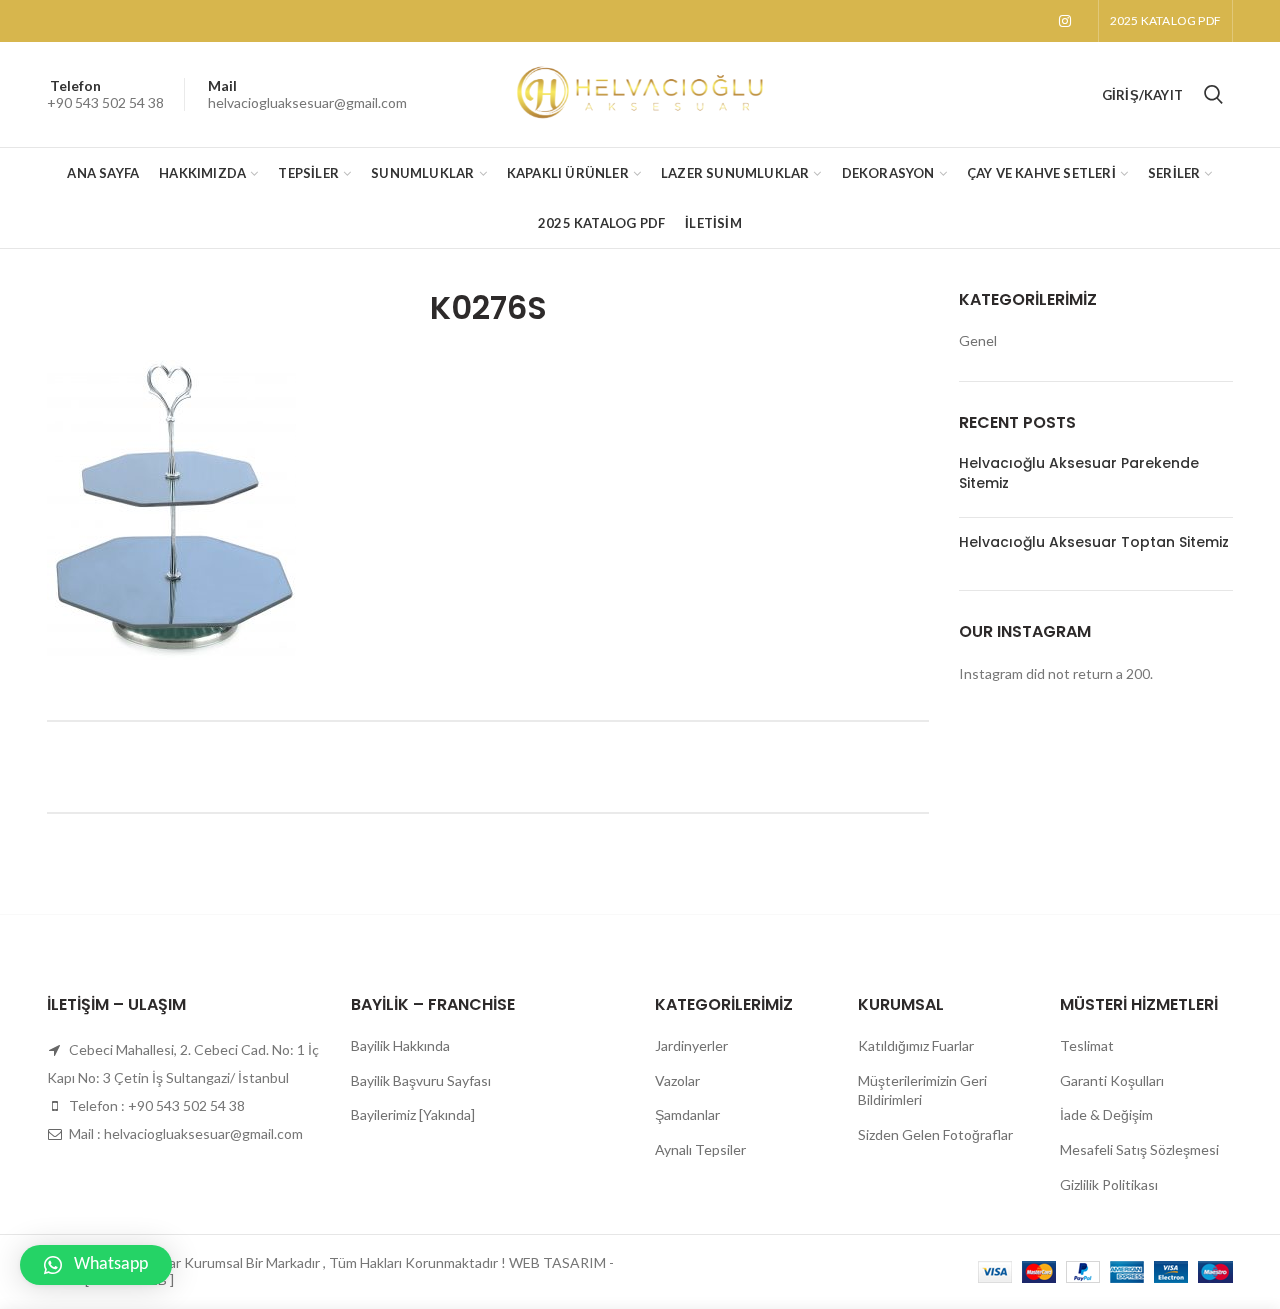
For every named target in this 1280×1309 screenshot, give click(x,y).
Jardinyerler (691, 1045)
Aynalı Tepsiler (700, 1149)
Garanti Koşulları (1112, 1080)
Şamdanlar (687, 1114)
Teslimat (1087, 1045)
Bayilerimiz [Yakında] (413, 1114)
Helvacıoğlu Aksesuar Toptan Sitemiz (1094, 542)
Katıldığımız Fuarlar (916, 1045)
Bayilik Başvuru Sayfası (421, 1080)
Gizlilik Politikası (1109, 1184)
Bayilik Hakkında (400, 1045)
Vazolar (677, 1080)
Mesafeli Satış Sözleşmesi (1139, 1149)
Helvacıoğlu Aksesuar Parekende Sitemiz (1079, 473)
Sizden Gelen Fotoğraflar (935, 1134)
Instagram (1065, 21)
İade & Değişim (1106, 1114)
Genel (978, 340)
